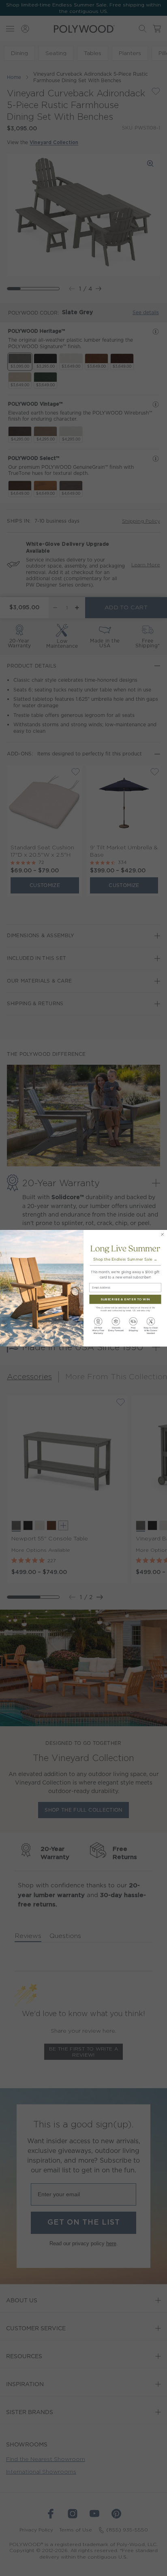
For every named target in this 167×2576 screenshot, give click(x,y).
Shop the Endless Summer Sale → (125, 1259)
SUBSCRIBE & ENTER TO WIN (125, 1299)
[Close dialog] (162, 1234)
